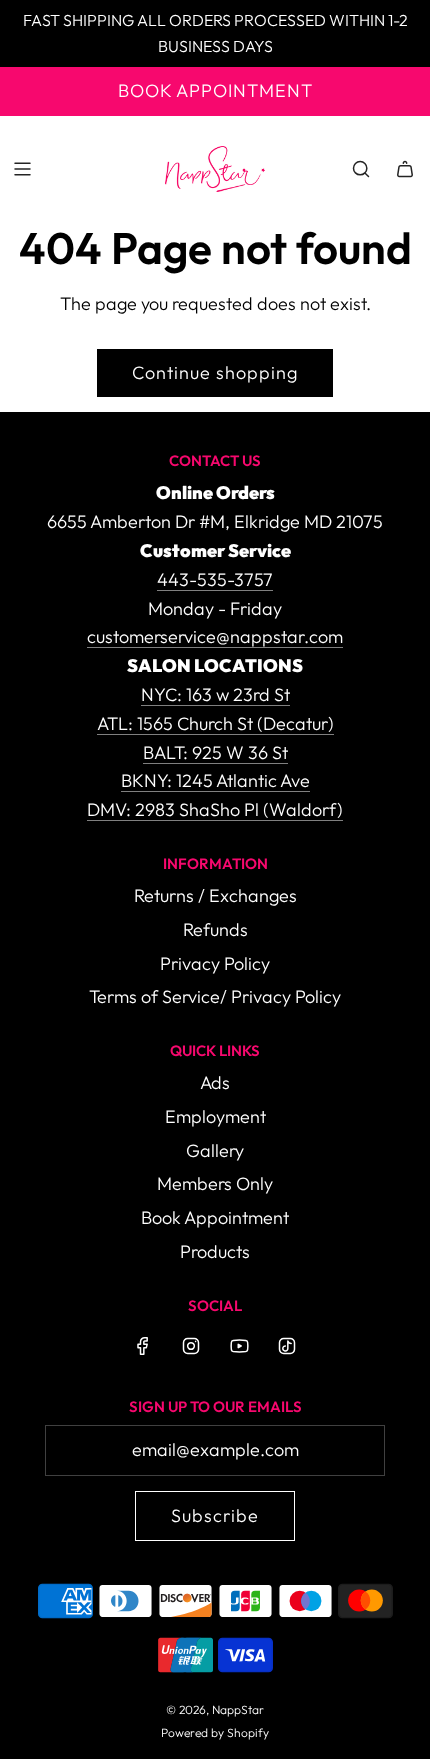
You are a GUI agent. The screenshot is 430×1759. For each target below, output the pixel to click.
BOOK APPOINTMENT (215, 90)
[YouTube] (239, 1346)
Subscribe (215, 1515)
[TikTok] (287, 1346)
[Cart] (405, 169)
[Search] (361, 169)
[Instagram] (191, 1346)
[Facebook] (143, 1346)
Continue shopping (215, 372)
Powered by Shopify (215, 1732)
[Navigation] (22, 169)
